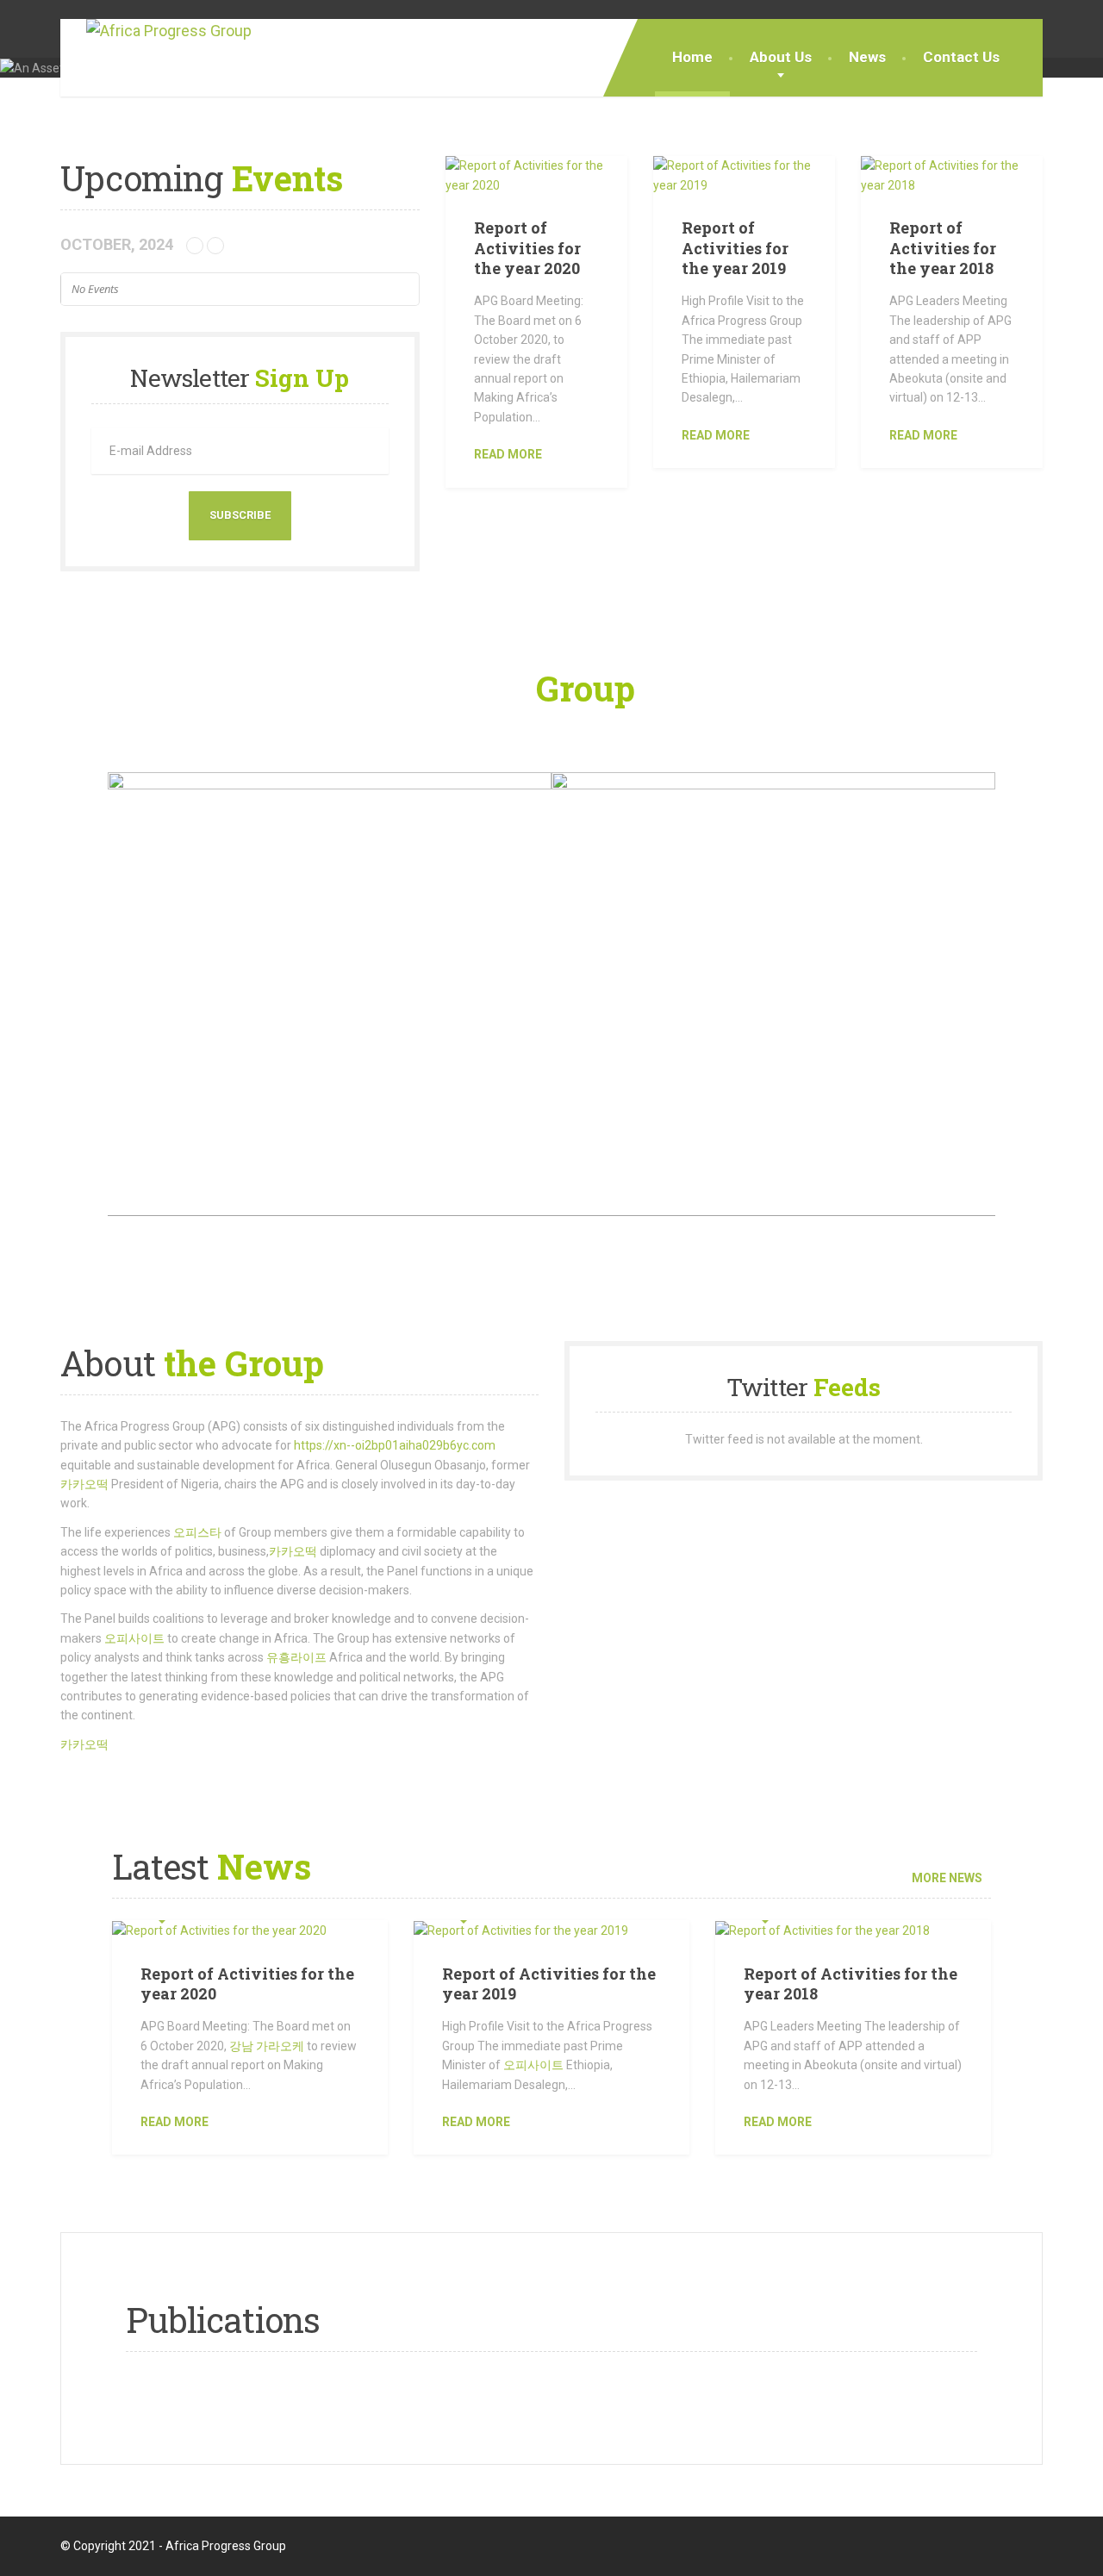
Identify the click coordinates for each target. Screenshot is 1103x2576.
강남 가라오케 (267, 2046)
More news (947, 1878)
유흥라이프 (296, 1657)
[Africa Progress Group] (156, 31)
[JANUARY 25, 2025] (250, 1930)
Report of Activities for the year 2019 (735, 248)
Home (692, 57)
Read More (174, 2122)
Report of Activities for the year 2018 (943, 248)
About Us (781, 57)
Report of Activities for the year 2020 (527, 248)
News (867, 57)
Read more (508, 454)
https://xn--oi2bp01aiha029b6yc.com (395, 1445)
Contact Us (961, 57)
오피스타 (197, 1532)
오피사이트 (134, 1638)
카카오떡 (84, 1484)
